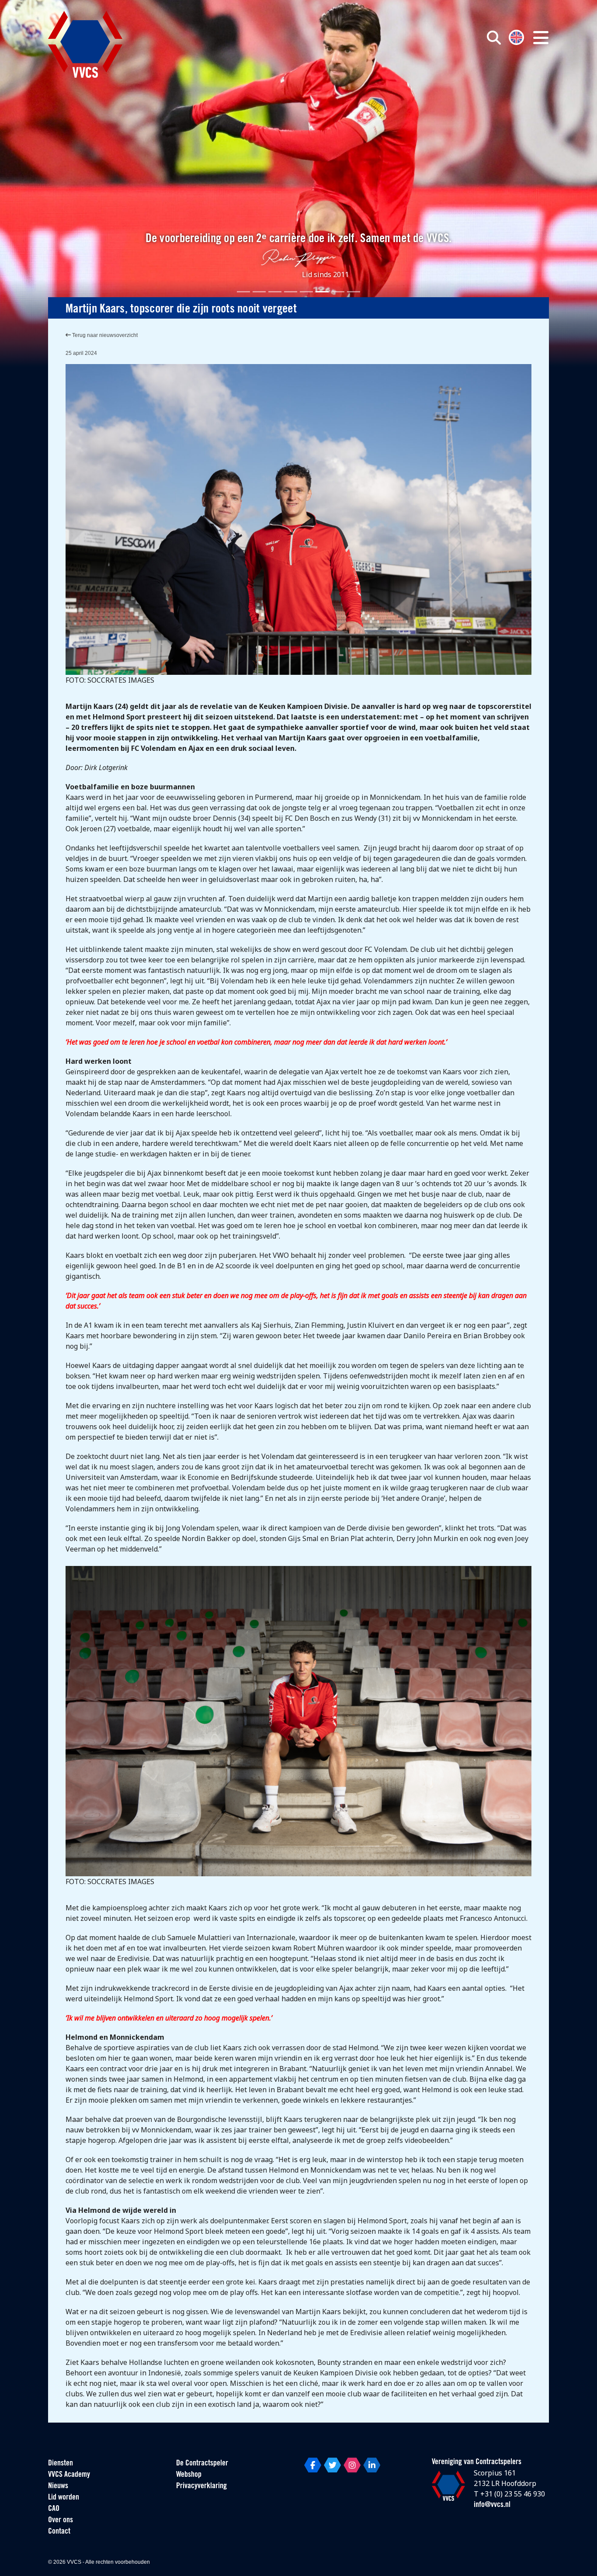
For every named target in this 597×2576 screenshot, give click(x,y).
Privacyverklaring (201, 2486)
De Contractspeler (202, 2464)
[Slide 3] (275, 292)
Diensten (61, 2464)
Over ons (61, 2520)
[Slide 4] (291, 292)
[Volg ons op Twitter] (332, 2465)
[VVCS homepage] (85, 44)
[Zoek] (494, 38)
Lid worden (64, 2498)
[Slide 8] (354, 292)
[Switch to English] (516, 36)
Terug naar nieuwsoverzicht (104, 335)
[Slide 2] (259, 292)
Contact (59, 2532)
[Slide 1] (243, 292)
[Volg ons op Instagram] (352, 2465)
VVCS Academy (69, 2475)
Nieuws (58, 2486)
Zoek (394, 77)
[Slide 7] (338, 292)
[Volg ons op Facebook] (313, 2465)
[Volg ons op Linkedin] (372, 2465)
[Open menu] (541, 38)
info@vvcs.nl (492, 2505)
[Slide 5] (306, 292)
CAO (54, 2509)
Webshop (189, 2475)
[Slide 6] (322, 292)
